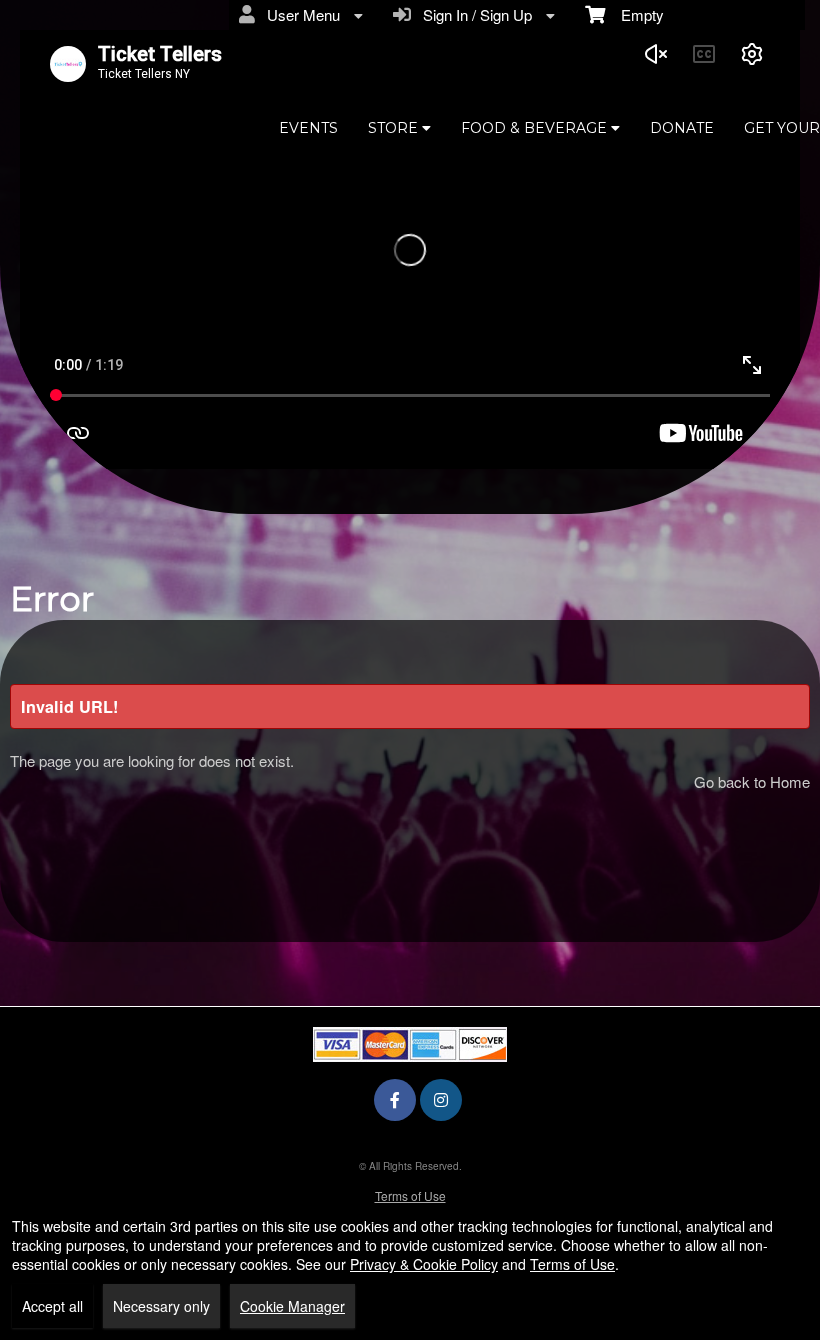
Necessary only (161, 1306)
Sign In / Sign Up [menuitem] (473, 14)
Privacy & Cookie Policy (424, 1264)
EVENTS (308, 128)
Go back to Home (752, 781)
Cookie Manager (292, 1306)
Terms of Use (410, 1195)
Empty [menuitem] (634, 14)
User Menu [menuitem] (299, 14)
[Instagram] (441, 1099)
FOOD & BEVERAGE (536, 128)
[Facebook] (395, 1099)
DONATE (682, 128)
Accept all (52, 1306)
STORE (395, 128)
